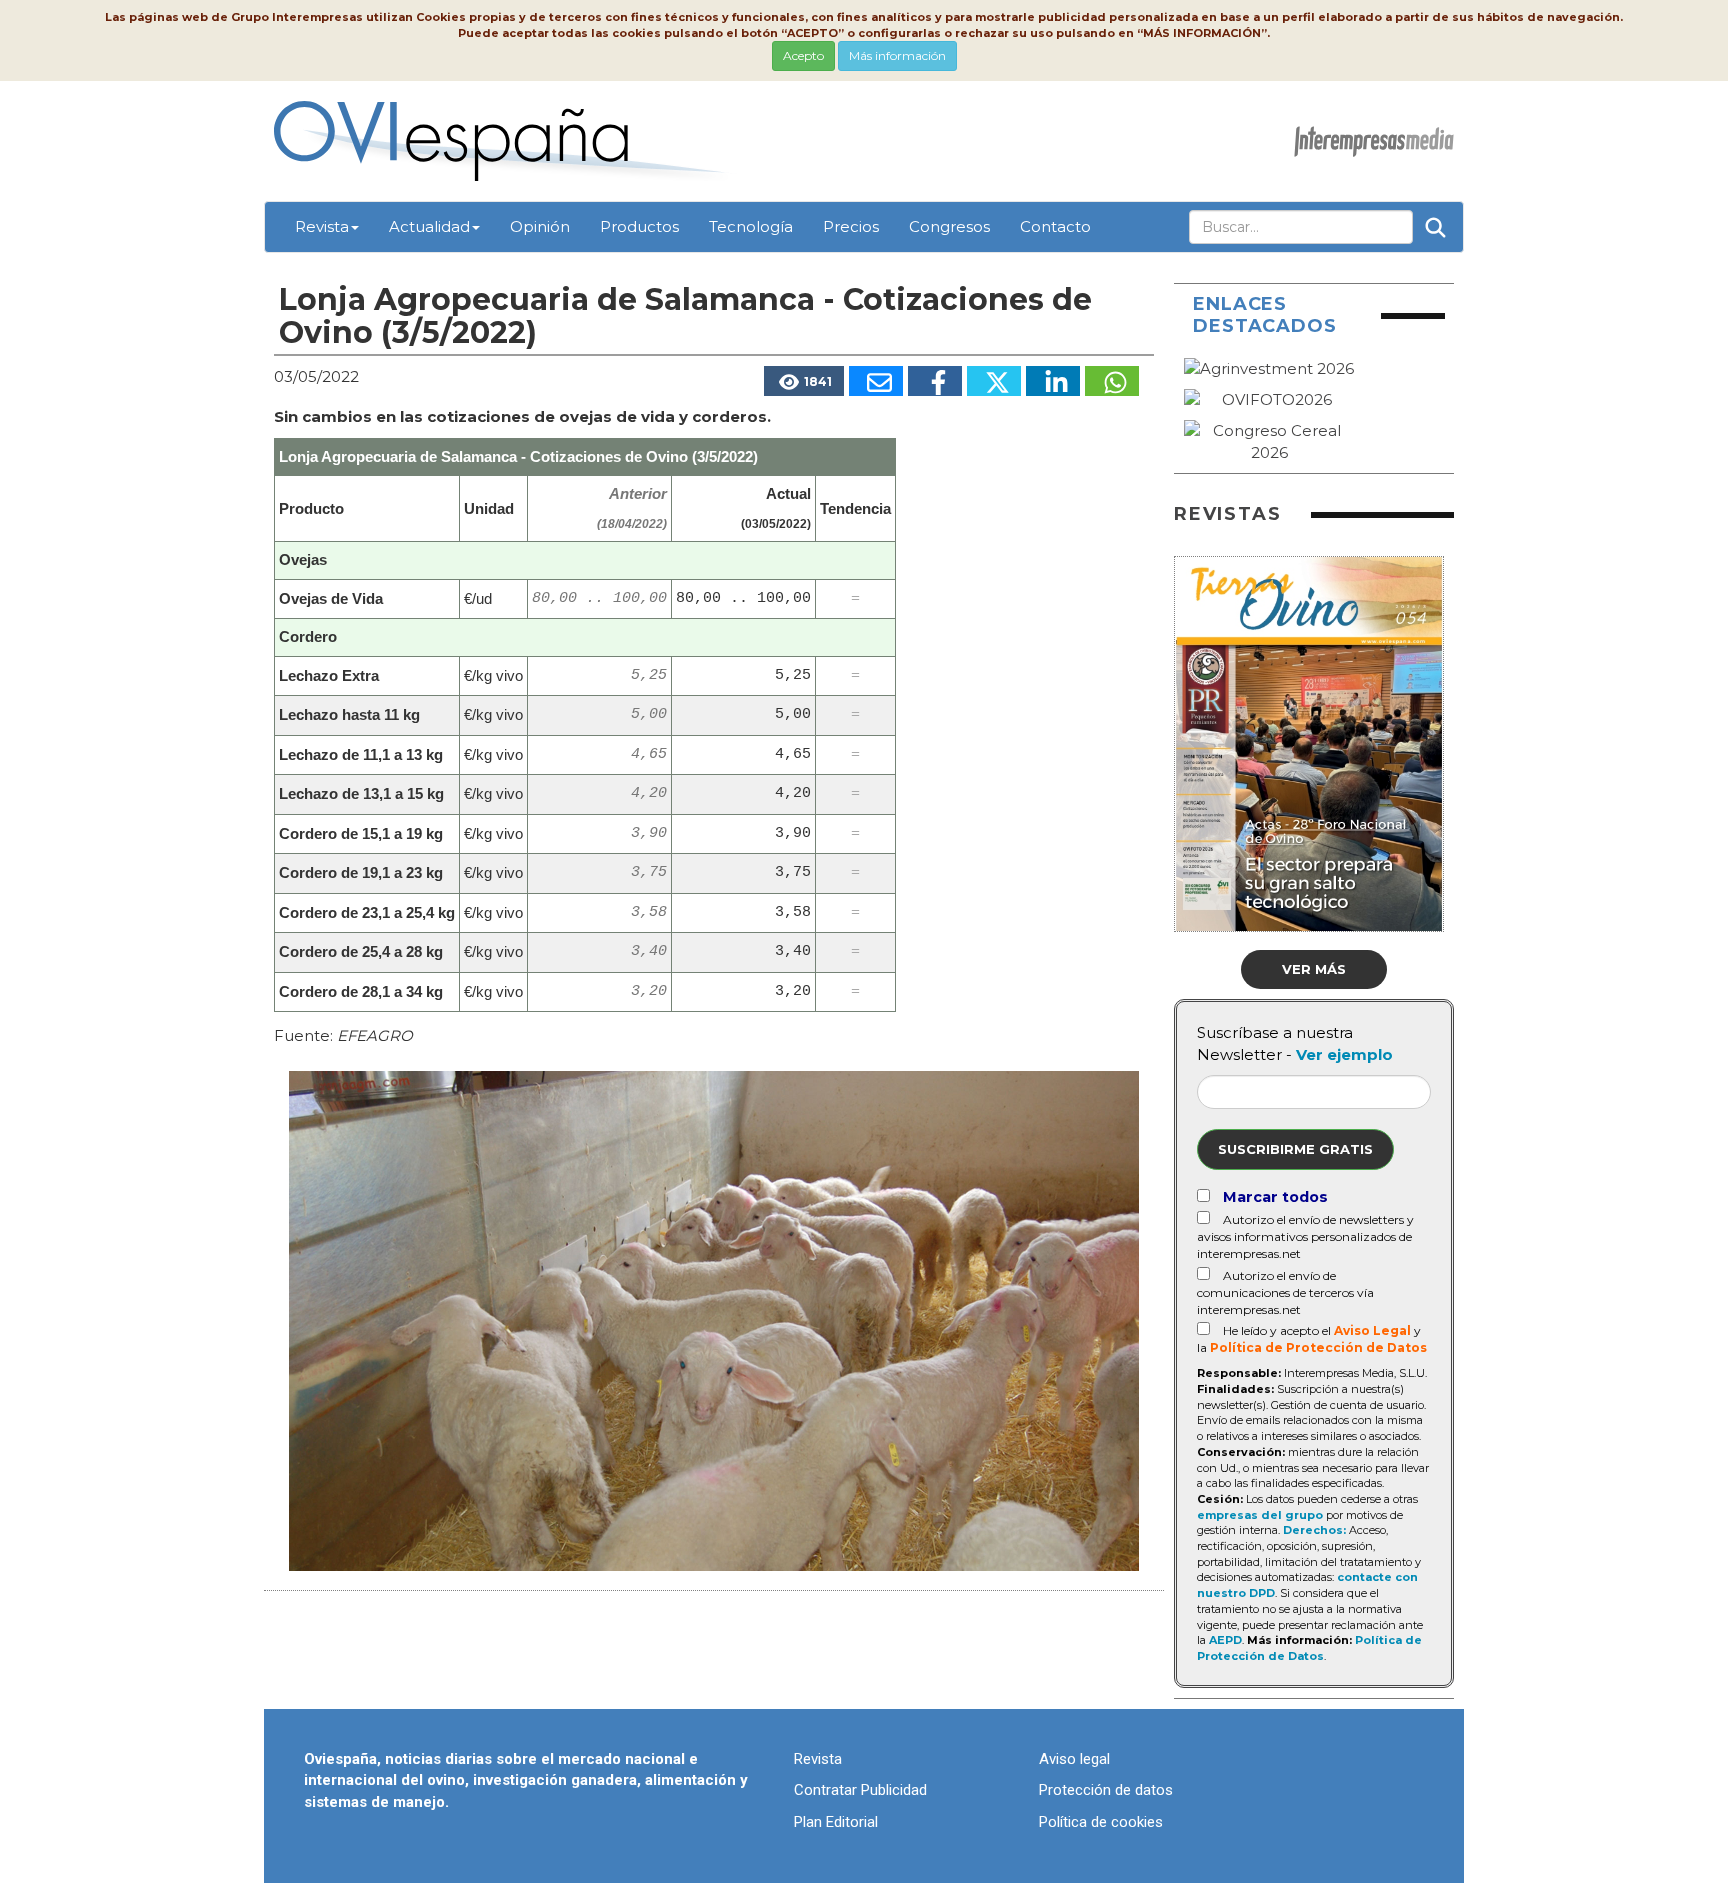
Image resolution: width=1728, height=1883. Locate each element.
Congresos (949, 226)
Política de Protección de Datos (1318, 1347)
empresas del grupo (1260, 1515)
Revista (322, 226)
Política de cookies (1101, 1822)
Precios (851, 226)
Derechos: (1314, 1530)
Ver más (1314, 969)
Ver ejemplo (1344, 1054)
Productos (639, 226)
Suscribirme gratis (1295, 1149)
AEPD (1225, 1640)
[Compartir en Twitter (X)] (994, 381)
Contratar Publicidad (860, 1790)
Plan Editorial (836, 1822)
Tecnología (751, 226)
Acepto (803, 55)
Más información (897, 55)
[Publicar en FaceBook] (935, 381)
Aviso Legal (1372, 1330)
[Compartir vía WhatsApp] (1112, 381)
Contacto (1055, 226)
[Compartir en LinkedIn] (1053, 381)
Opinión (540, 226)
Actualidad (429, 226)
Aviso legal (1074, 1759)
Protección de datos (1106, 1790)
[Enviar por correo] (876, 381)
